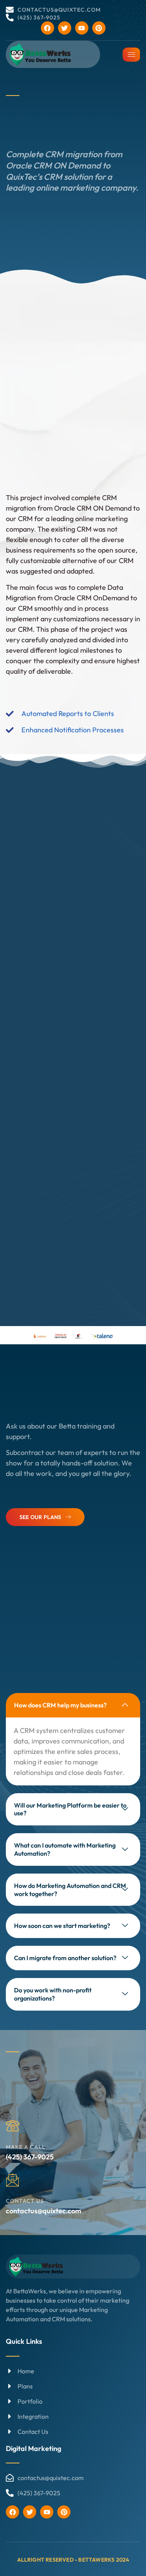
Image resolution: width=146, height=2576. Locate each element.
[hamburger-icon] (131, 55)
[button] (73, 1705)
